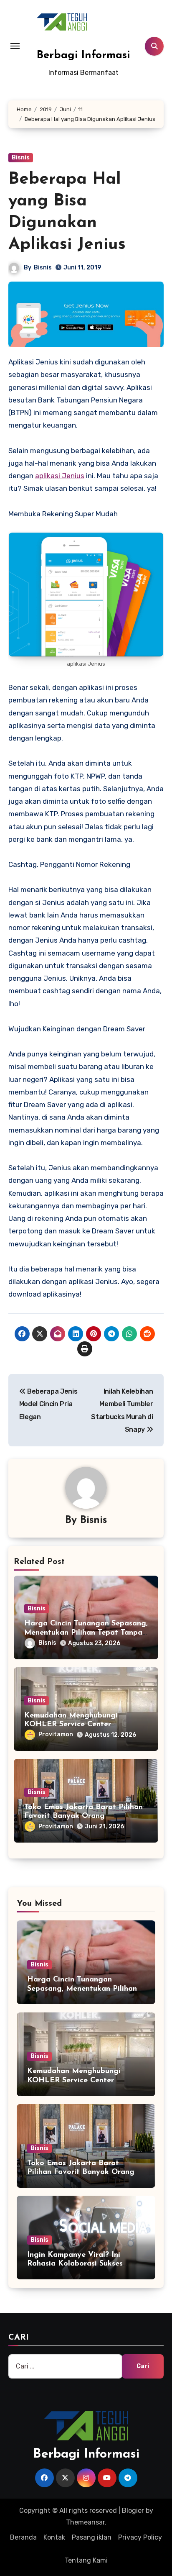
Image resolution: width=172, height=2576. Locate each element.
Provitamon (56, 1734)
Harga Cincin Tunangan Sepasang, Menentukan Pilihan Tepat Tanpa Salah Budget (86, 1633)
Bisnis (21, 158)
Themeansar (85, 2522)
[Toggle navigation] (15, 46)
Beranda (23, 2537)
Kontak (54, 2537)
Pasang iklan (92, 2537)
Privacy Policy (140, 2537)
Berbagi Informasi (83, 55)
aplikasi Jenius (60, 476)
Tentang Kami (86, 2560)
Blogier (133, 2511)
